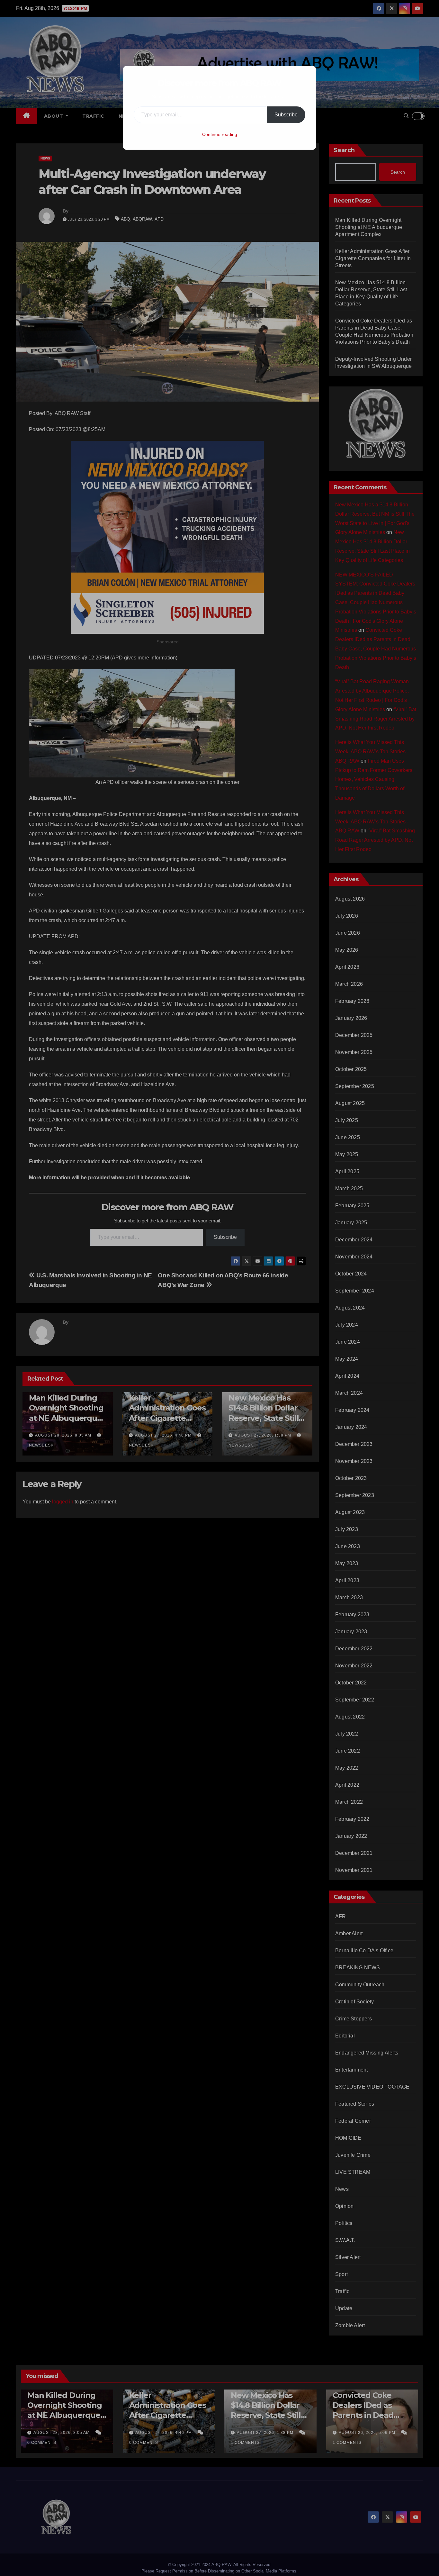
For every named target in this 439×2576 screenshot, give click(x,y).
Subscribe (286, 115)
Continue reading (220, 134)
